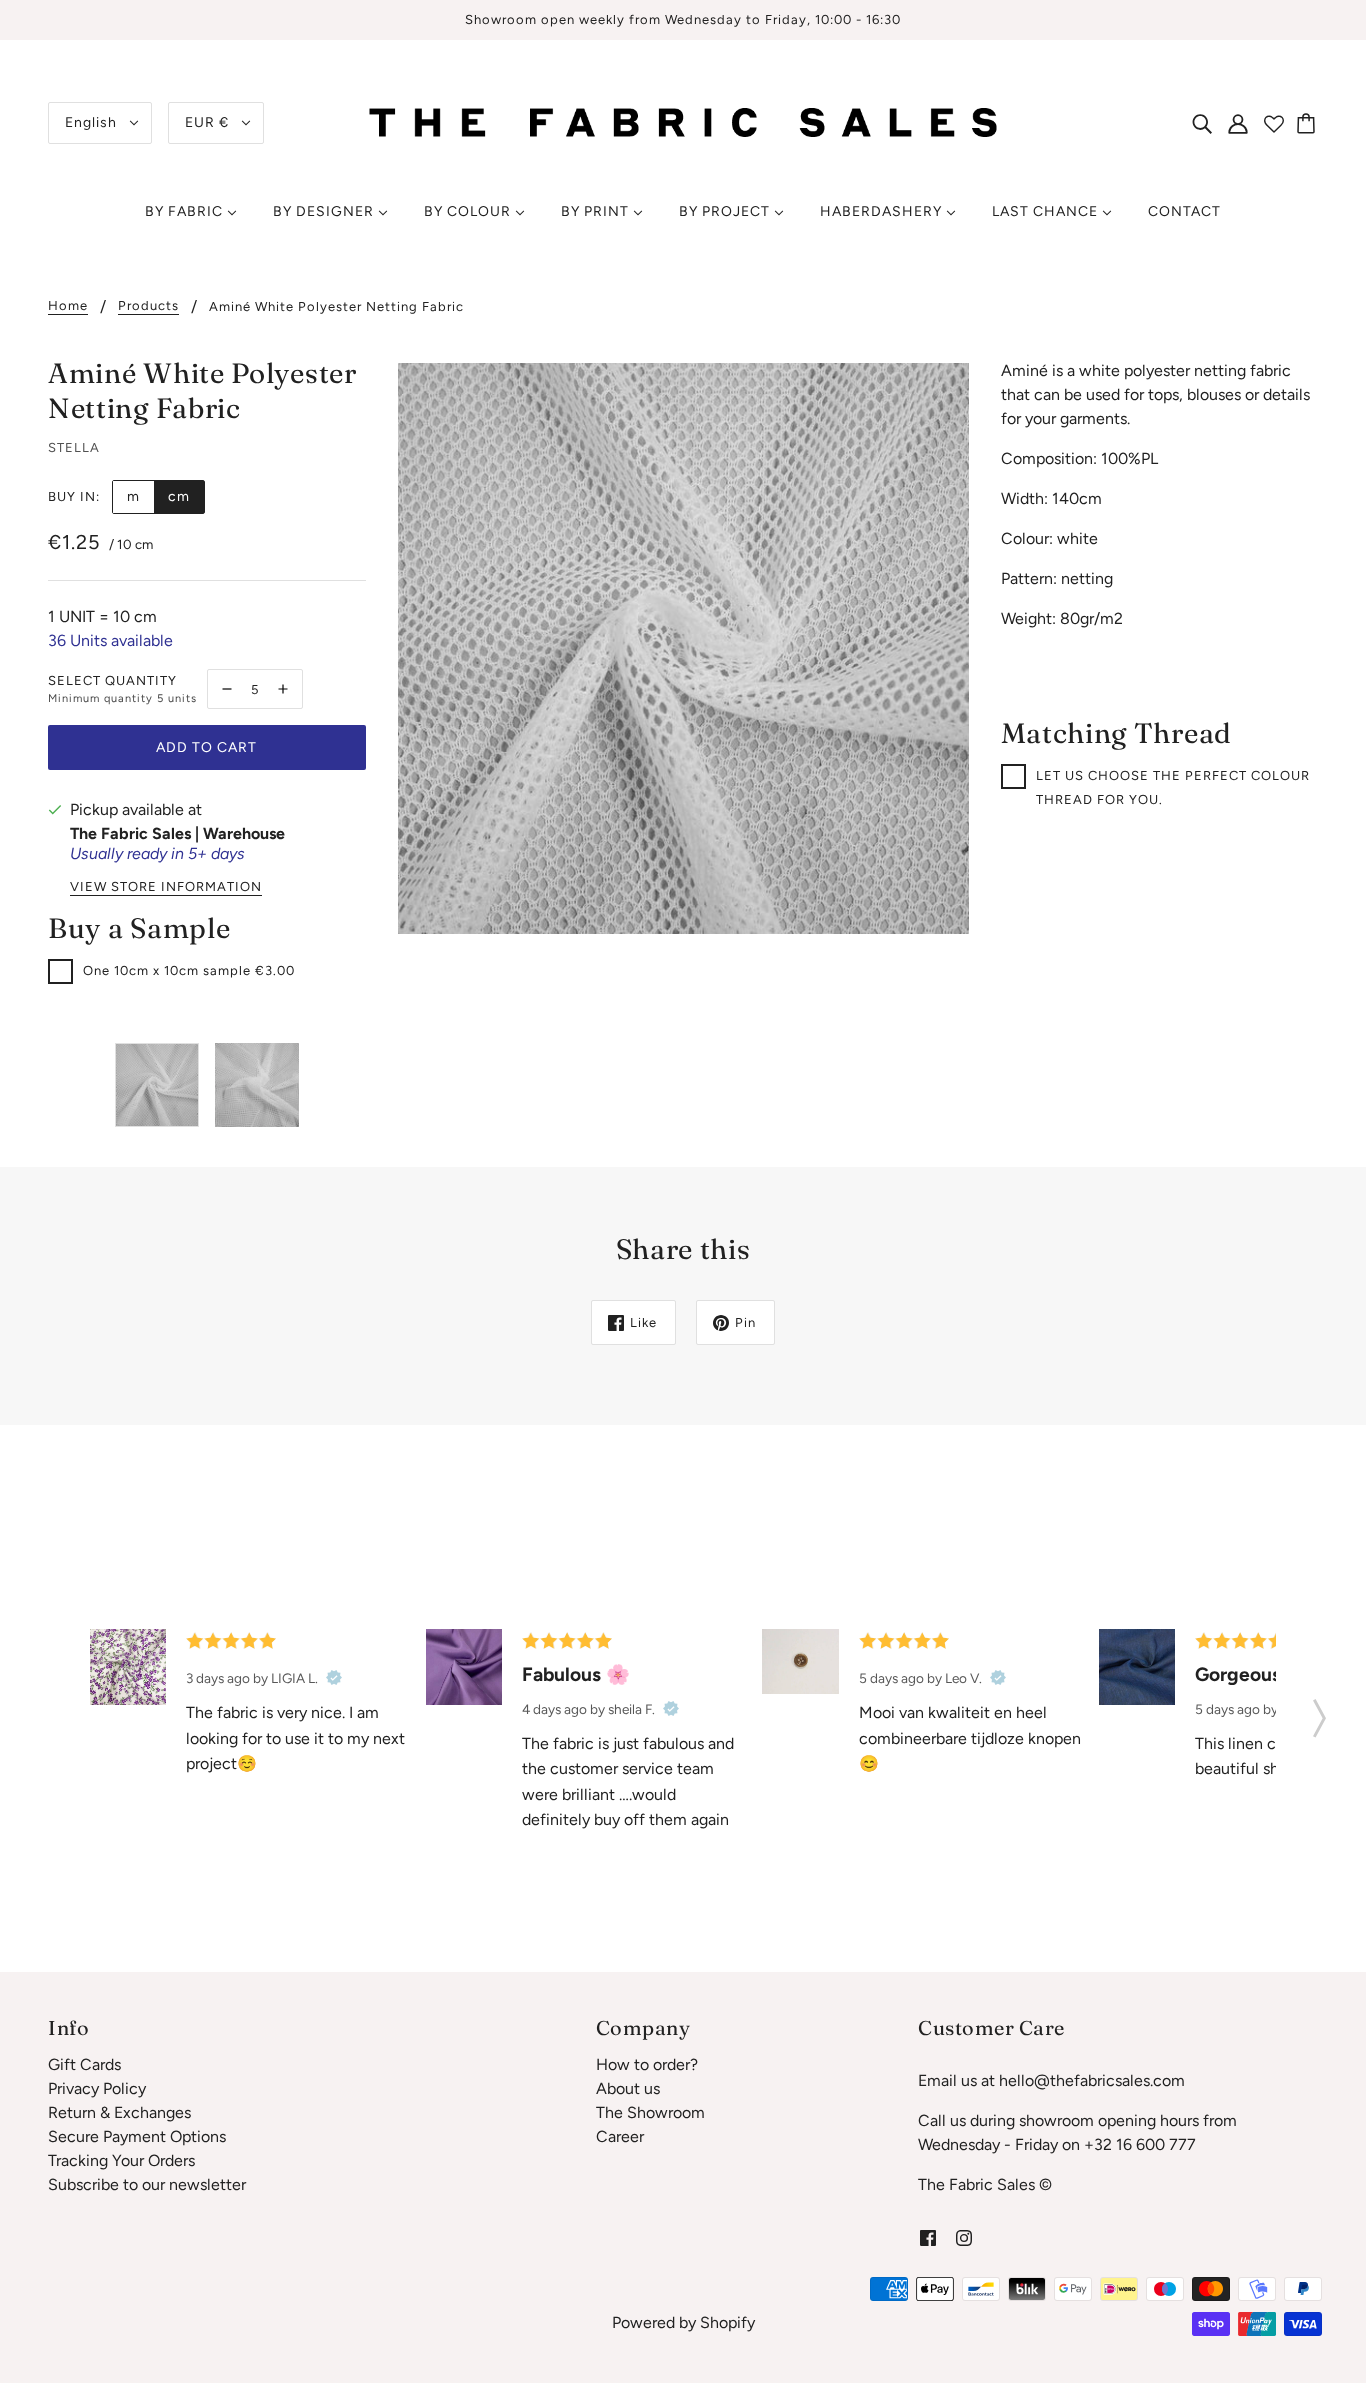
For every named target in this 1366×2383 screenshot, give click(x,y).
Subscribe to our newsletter (147, 2184)
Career (620, 2136)
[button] (1319, 1712)
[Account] (1238, 123)
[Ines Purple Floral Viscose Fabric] (128, 1667)
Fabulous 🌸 (576, 1674)
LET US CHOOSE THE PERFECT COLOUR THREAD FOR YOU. (1173, 787)
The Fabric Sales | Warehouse (177, 833)
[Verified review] (334, 1678)
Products (148, 306)
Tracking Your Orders (121, 2160)
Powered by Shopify (683, 2322)
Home (68, 306)
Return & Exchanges (119, 2112)
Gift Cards (84, 2064)
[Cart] (1309, 123)
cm (179, 496)
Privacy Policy (97, 2088)
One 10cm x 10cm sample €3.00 (189, 970)
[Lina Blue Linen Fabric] (1137, 1667)
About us (628, 2088)
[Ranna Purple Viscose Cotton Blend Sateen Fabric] (464, 1667)
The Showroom (650, 2112)
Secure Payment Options (137, 2136)
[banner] (683, 121)
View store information (166, 887)
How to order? (647, 2064)
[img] (1202, 123)
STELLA (74, 447)
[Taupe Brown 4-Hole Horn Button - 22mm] (800, 1661)
